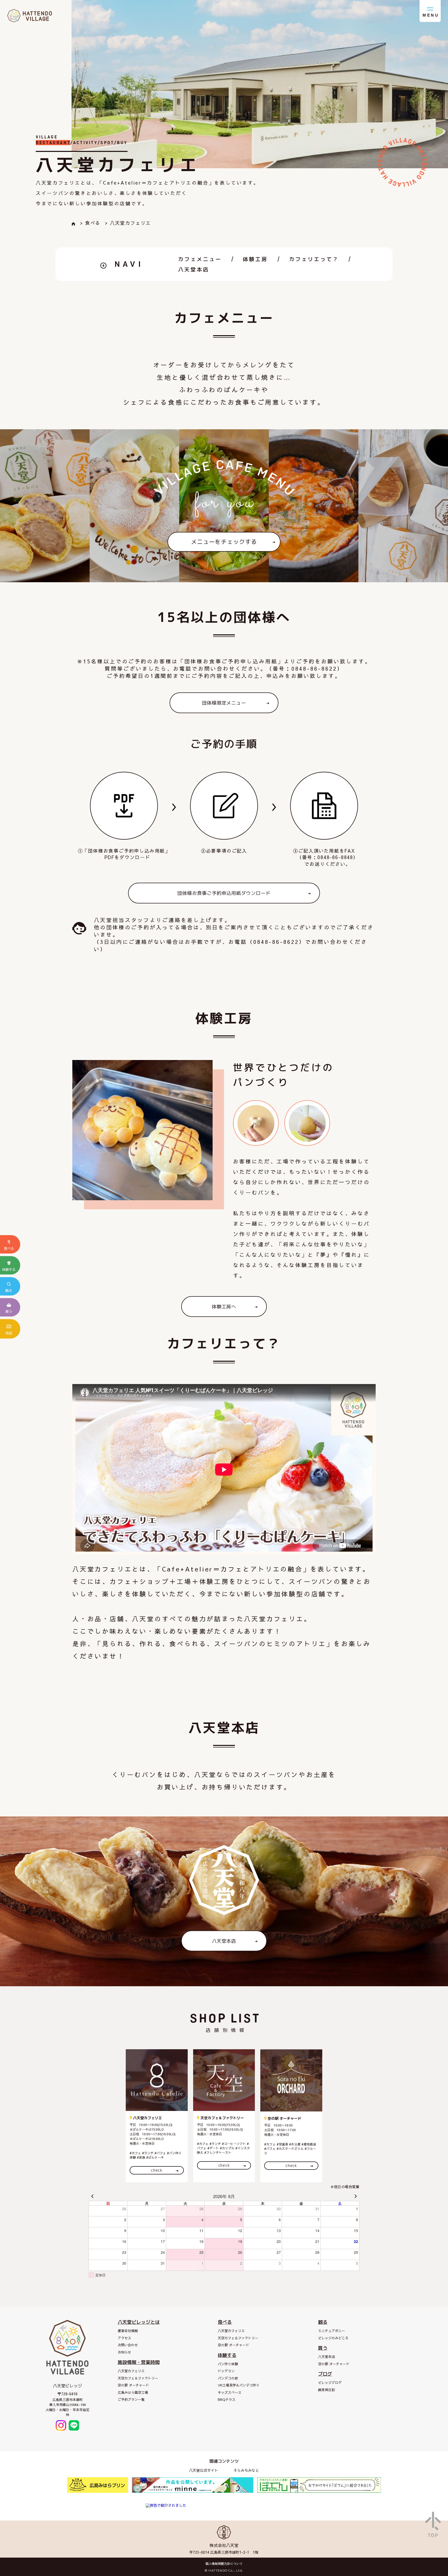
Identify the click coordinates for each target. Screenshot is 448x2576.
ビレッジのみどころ (333, 2338)
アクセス (124, 2338)
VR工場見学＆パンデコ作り (239, 2385)
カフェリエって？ (314, 259)
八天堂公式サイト (204, 2470)
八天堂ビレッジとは (139, 2322)
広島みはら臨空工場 (133, 2392)
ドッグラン (226, 2371)
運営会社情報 (128, 2331)
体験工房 (255, 259)
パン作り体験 (228, 2364)
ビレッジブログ (330, 2383)
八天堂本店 (194, 269)
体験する (227, 2355)
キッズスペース (230, 2392)
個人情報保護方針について (224, 2564)
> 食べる (90, 223)
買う (323, 2348)
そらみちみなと (246, 2470)
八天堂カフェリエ (131, 2371)
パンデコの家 (228, 2378)
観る (323, 2322)
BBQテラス (227, 2399)
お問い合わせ (128, 2345)
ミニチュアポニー (332, 2331)
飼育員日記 (327, 2390)
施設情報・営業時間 (139, 2362)
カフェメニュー (200, 259)
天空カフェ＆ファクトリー (138, 2378)
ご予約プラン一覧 (131, 2399)
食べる (225, 2322)
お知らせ (124, 2352)
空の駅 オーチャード (133, 2385)
